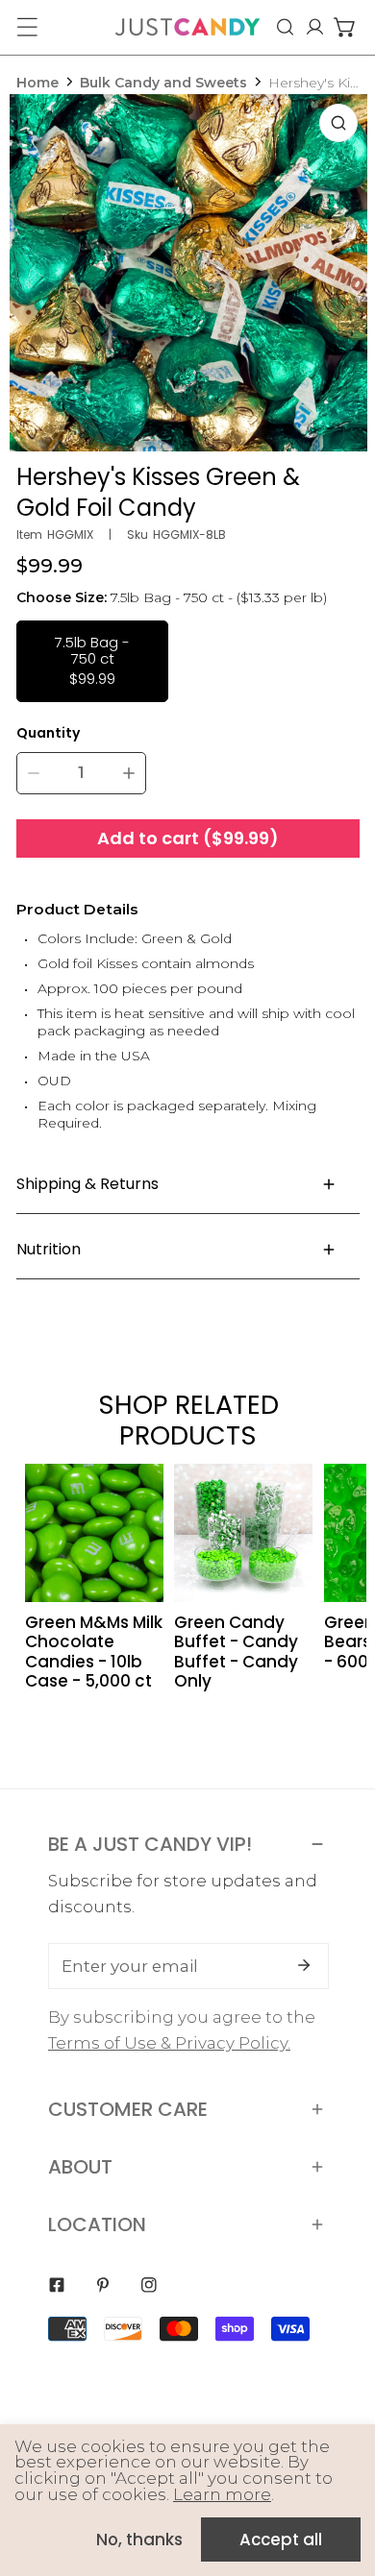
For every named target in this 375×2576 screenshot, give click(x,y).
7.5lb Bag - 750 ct (92, 660)
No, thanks (139, 2540)
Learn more (222, 2494)
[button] (345, 27)
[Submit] (304, 1965)
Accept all (281, 2540)
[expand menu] (27, 27)
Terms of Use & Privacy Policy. (169, 2043)
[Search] (285, 27)
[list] (188, 273)
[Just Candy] (187, 27)
